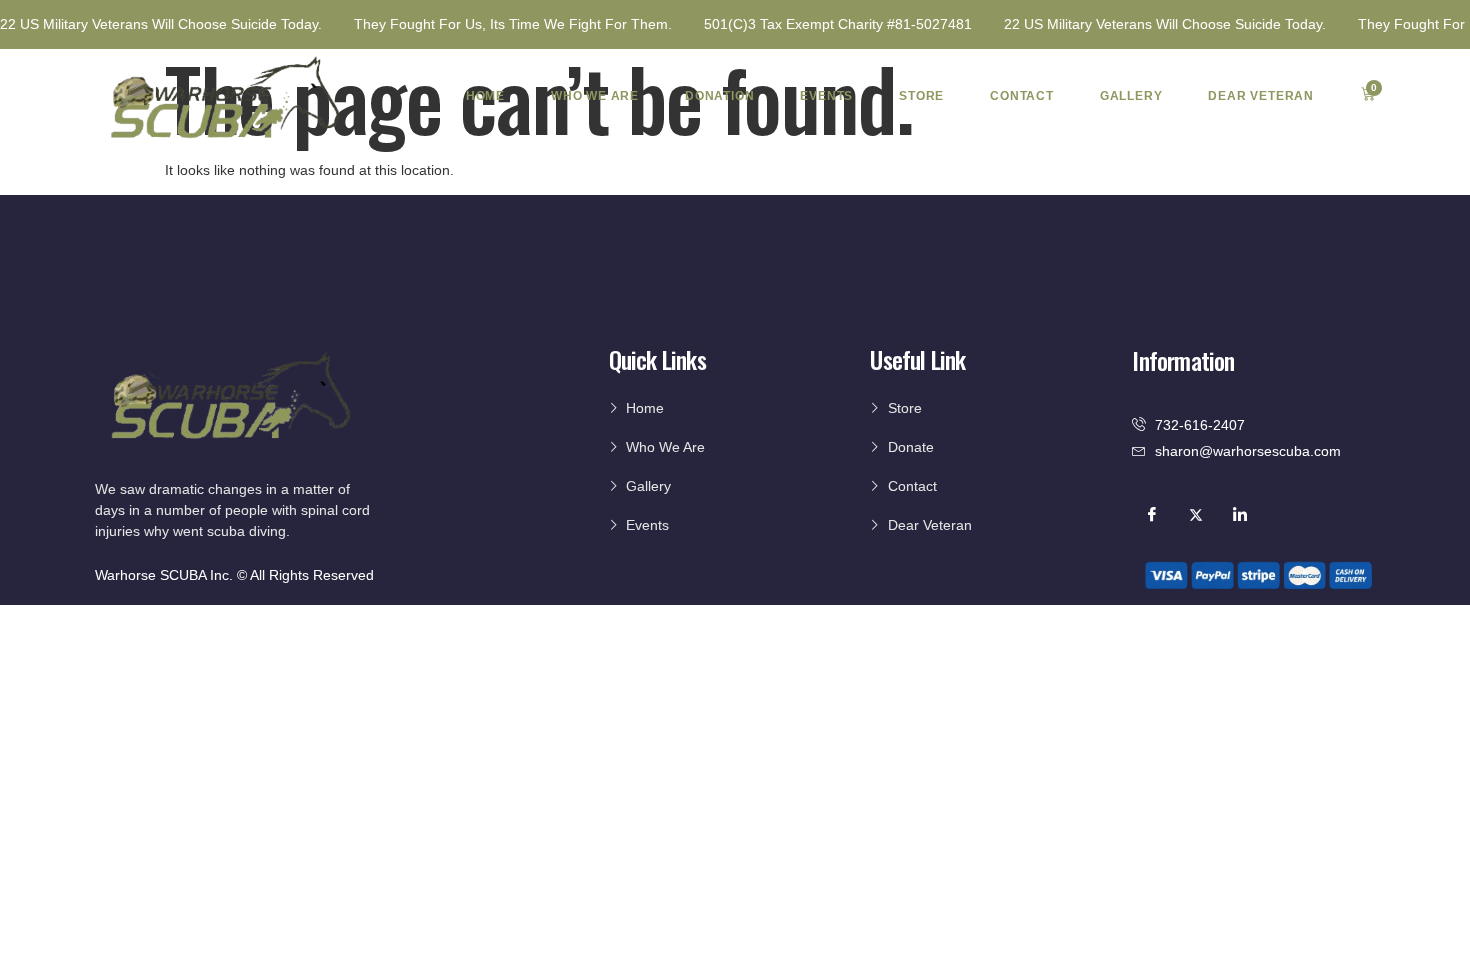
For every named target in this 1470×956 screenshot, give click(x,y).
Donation (719, 96)
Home (485, 96)
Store (921, 96)
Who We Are (595, 96)
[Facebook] (1152, 514)
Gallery (1131, 96)
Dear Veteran (1261, 96)
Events (826, 96)
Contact (1022, 96)
